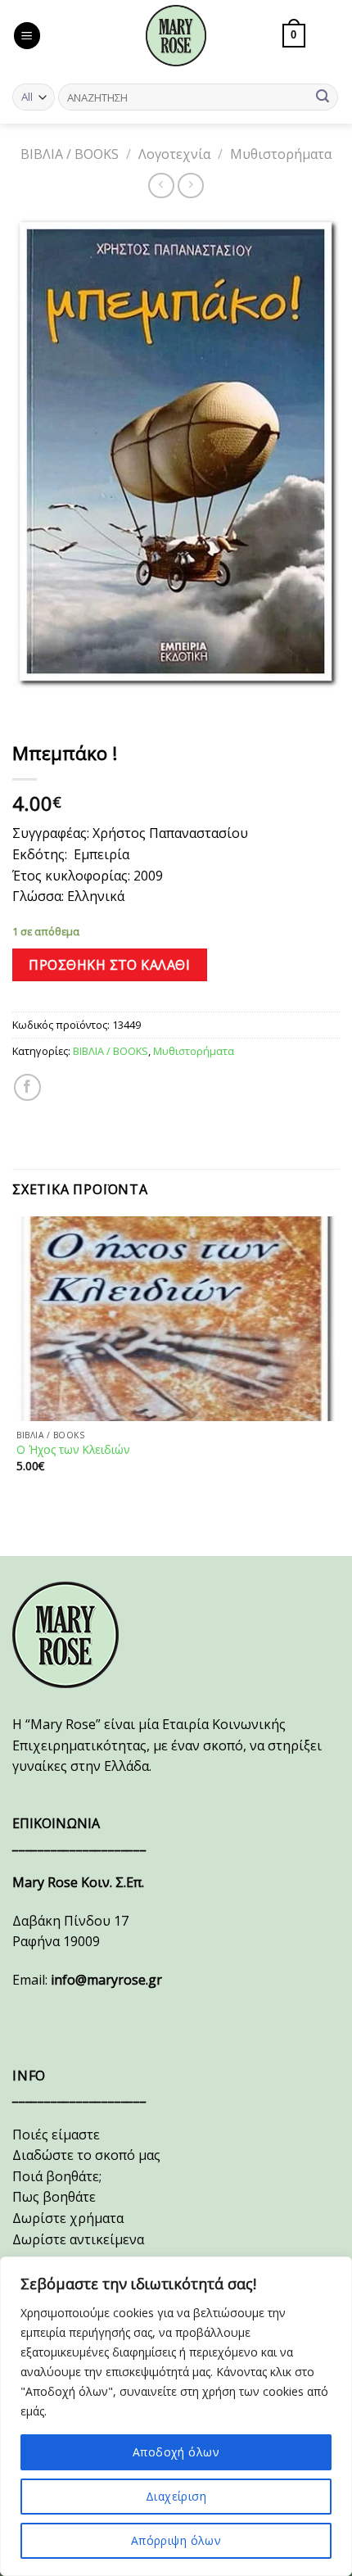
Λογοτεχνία (174, 154)
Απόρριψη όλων (176, 2540)
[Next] (73, 705)
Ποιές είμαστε (56, 2135)
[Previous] (28, 705)
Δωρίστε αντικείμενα (78, 2239)
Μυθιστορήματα (281, 154)
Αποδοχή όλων (176, 2452)
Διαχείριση (176, 2496)
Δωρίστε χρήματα (68, 2218)
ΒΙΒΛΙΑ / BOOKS (70, 154)
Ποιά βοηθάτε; (57, 2176)
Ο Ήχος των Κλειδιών (73, 1450)
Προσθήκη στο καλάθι (109, 965)
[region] (176, 2416)
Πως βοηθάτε (54, 2197)
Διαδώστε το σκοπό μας (86, 2155)
